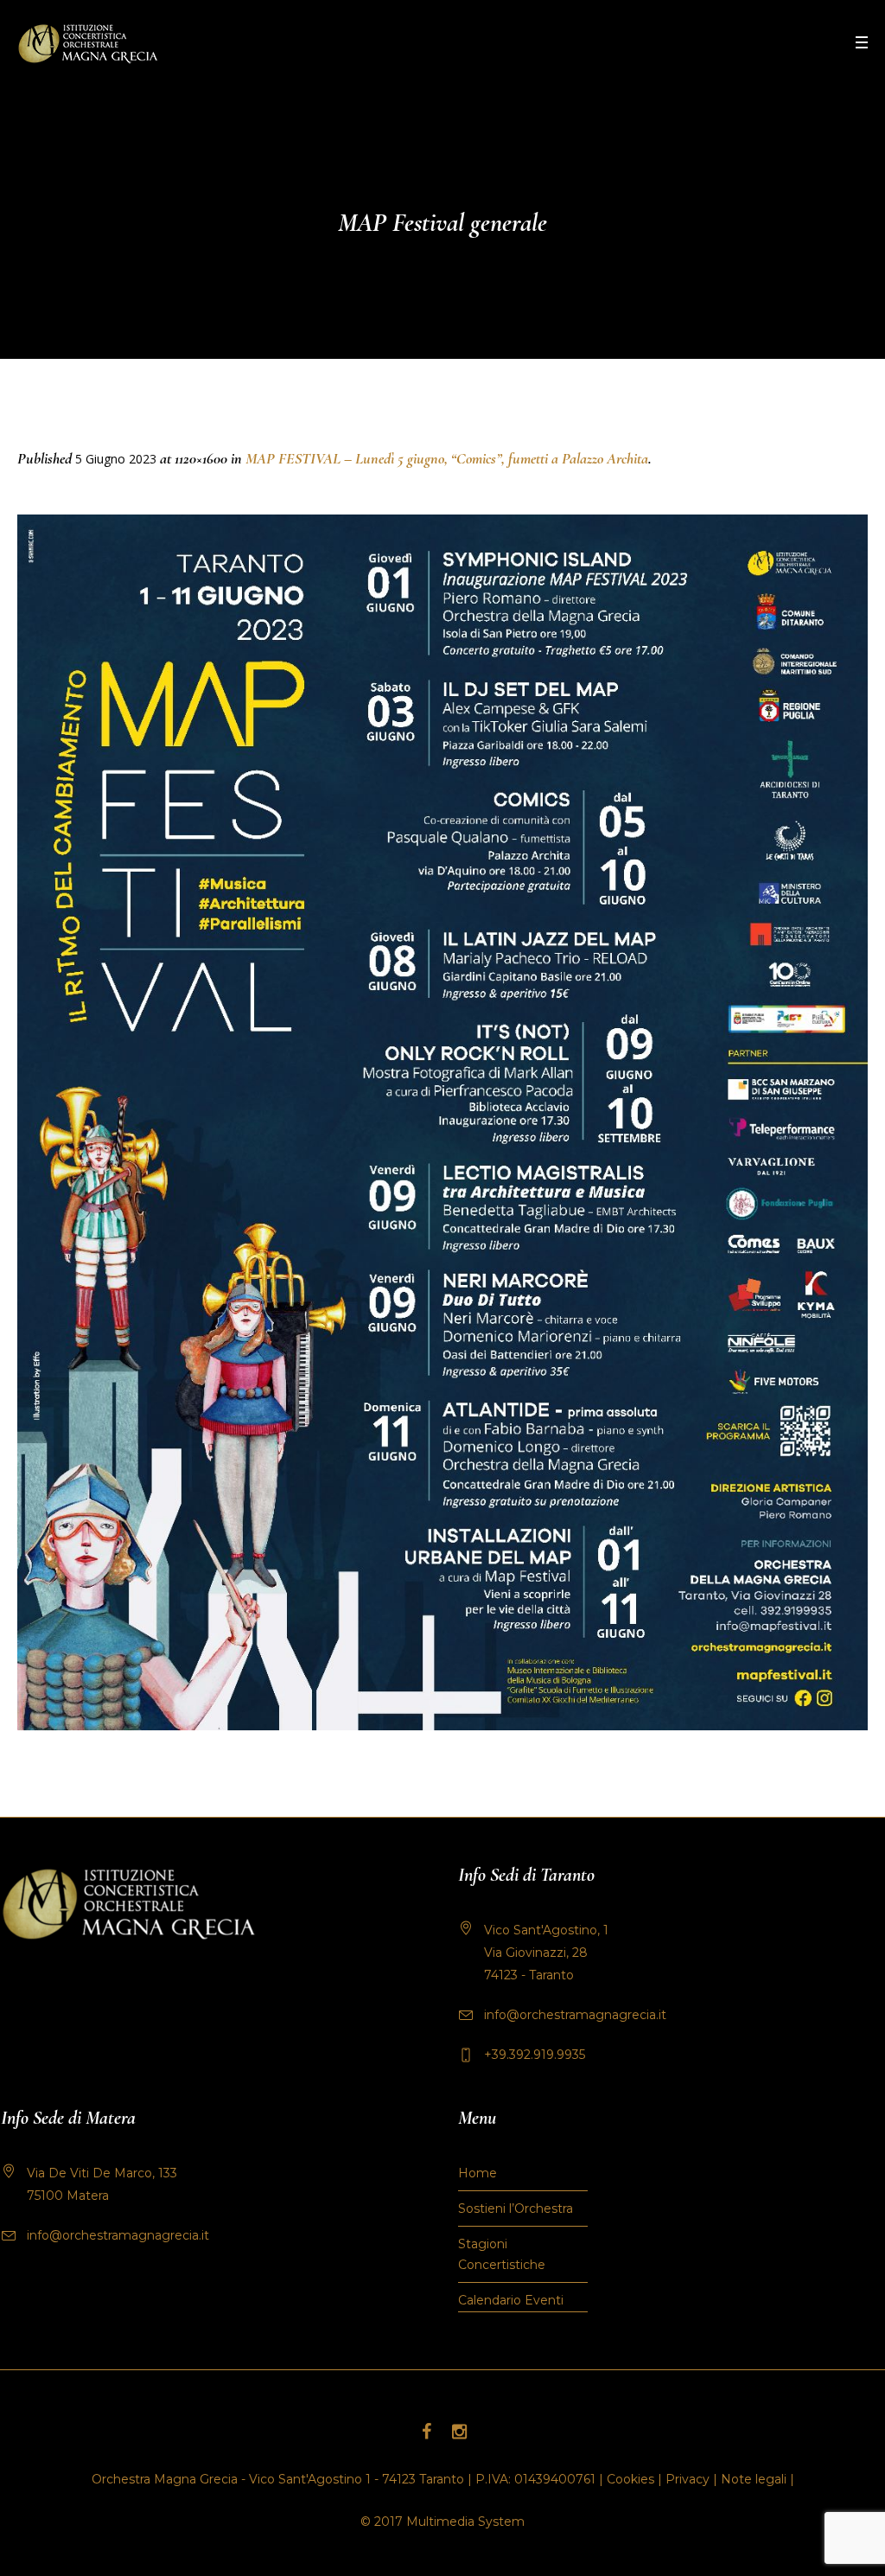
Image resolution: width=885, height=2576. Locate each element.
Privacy (688, 2479)
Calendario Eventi (511, 2300)
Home (478, 2173)
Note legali (754, 2479)
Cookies (630, 2479)
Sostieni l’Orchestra (516, 2208)
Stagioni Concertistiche (502, 2254)
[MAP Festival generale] (442, 1122)
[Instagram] (459, 2432)
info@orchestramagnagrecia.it (575, 2015)
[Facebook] (426, 2432)
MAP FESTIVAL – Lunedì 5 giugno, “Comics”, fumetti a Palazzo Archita (447, 458)
